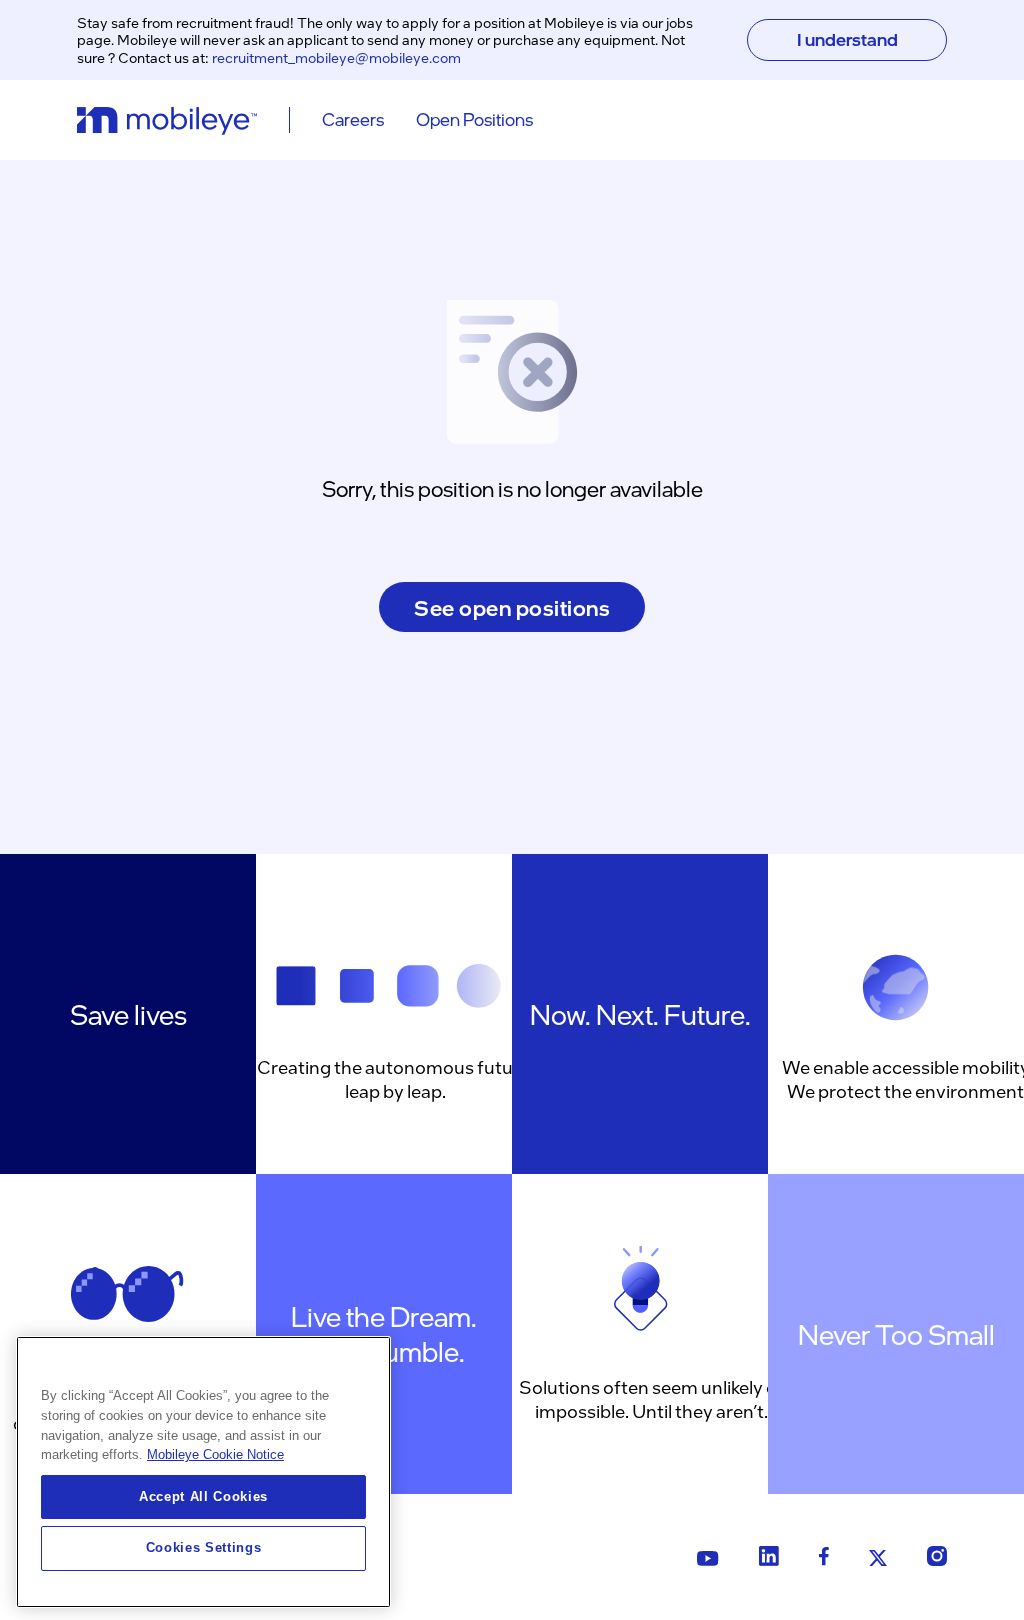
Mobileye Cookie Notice (215, 1454)
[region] (203, 1472)
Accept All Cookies (203, 1496)
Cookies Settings (204, 1547)
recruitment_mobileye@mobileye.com (336, 57)
